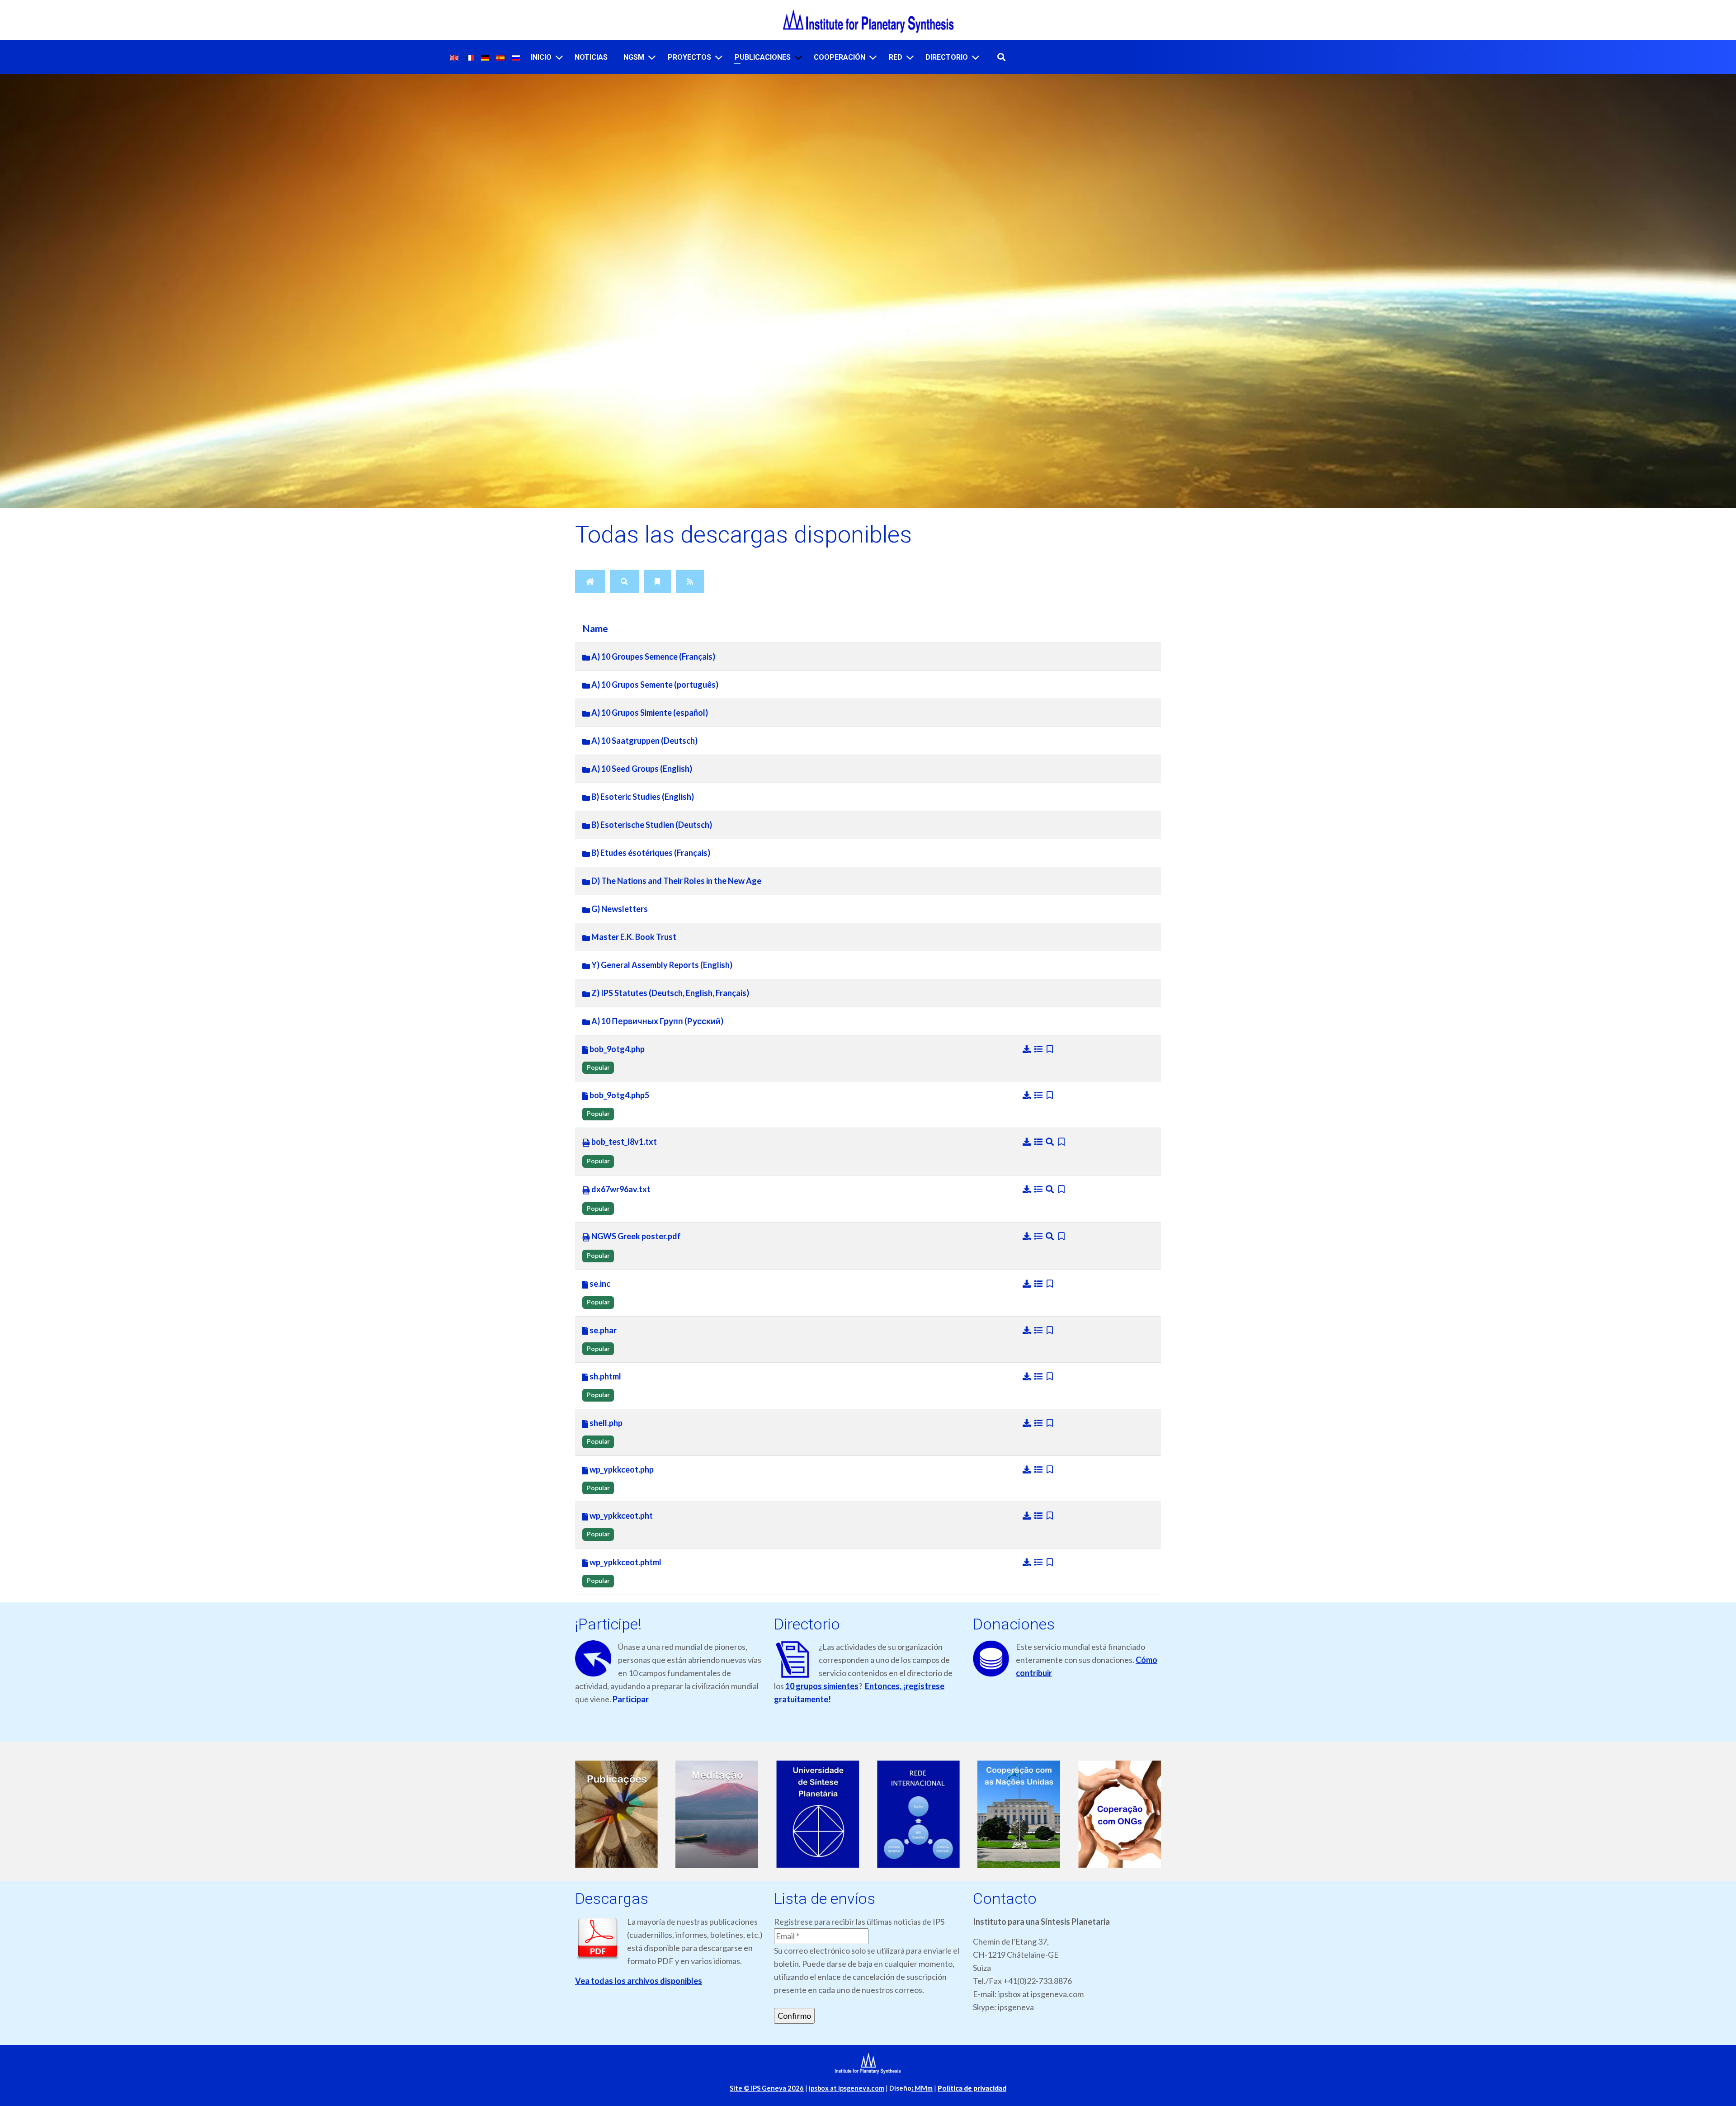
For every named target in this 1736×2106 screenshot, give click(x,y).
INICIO (541, 57)
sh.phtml (605, 1376)
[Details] (1039, 1049)
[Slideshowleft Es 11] (1120, 1814)
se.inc (599, 1284)
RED (896, 57)
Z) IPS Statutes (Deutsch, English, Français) (670, 993)
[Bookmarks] (657, 581)
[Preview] (1051, 1142)
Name (595, 628)
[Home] (590, 581)
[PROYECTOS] (719, 57)
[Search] (624, 581)
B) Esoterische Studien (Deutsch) (651, 825)
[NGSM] (652, 57)
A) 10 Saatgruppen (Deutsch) (644, 741)
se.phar (602, 1330)
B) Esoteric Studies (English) (642, 797)
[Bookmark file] (1050, 1049)
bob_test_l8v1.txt (623, 1142)
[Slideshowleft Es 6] (616, 1814)
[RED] (910, 57)
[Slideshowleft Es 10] (1019, 1814)
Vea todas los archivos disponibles (639, 1981)
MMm (922, 2088)
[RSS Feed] (690, 581)
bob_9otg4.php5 (619, 1095)
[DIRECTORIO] (976, 57)
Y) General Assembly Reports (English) (661, 965)
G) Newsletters (619, 909)
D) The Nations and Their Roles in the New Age (676, 881)
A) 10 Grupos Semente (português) (654, 685)
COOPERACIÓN (840, 57)
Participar (631, 1699)
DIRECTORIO (947, 57)
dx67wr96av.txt (620, 1189)
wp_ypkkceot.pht (620, 1516)
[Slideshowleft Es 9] (918, 1814)
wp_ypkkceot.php (621, 1469)
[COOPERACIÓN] (873, 57)
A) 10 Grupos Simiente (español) (649, 713)
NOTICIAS (591, 57)
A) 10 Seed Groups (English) (641, 769)
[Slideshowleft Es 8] (818, 1814)
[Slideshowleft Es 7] (717, 1814)
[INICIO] (559, 57)
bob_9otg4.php (616, 1049)
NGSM (634, 57)
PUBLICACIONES (763, 57)
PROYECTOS (689, 57)
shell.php (605, 1423)
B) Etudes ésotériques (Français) (650, 853)
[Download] (1028, 1049)
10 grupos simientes (822, 1686)
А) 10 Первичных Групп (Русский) (657, 1021)
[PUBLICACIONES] (798, 57)
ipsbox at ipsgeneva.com (847, 2088)
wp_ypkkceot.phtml (625, 1562)
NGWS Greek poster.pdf (635, 1236)
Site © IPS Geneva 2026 (767, 2088)
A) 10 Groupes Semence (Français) (653, 656)
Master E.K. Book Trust (633, 937)
